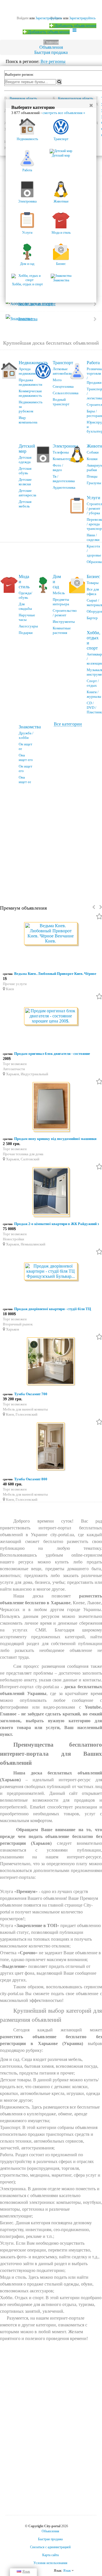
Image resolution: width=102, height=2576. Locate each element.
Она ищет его (26, 757)
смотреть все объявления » (64, 113)
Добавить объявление (75, 26)
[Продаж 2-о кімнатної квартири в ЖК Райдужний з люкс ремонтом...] (51, 1192)
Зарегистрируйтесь (82, 18)
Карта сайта (50, 2555)
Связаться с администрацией (50, 2547)
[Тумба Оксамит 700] (51, 1362)
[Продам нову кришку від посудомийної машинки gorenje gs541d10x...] (51, 1107)
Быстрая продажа (51, 52)
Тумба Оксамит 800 (31, 1479)
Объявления (51, 47)
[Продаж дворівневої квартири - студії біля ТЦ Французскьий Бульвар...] (51, 1272)
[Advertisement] (51, 842)
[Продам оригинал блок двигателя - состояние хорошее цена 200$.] (51, 1016)
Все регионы (53, 61)
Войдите (23, 18)
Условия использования (50, 2563)
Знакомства (30, 727)
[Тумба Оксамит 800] (51, 1447)
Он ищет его (25, 769)
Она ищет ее (25, 780)
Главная (51, 42)
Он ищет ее (25, 746)
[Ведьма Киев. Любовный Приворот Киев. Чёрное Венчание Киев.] (51, 934)
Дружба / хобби (26, 735)
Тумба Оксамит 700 (31, 1394)
